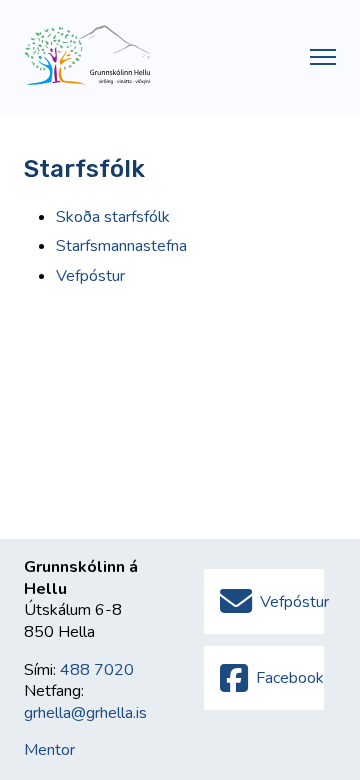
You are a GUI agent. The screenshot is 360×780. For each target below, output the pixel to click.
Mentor (49, 750)
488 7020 (97, 670)
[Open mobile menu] (323, 57)
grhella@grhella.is (85, 713)
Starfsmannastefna (121, 246)
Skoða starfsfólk (113, 217)
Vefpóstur (90, 276)
